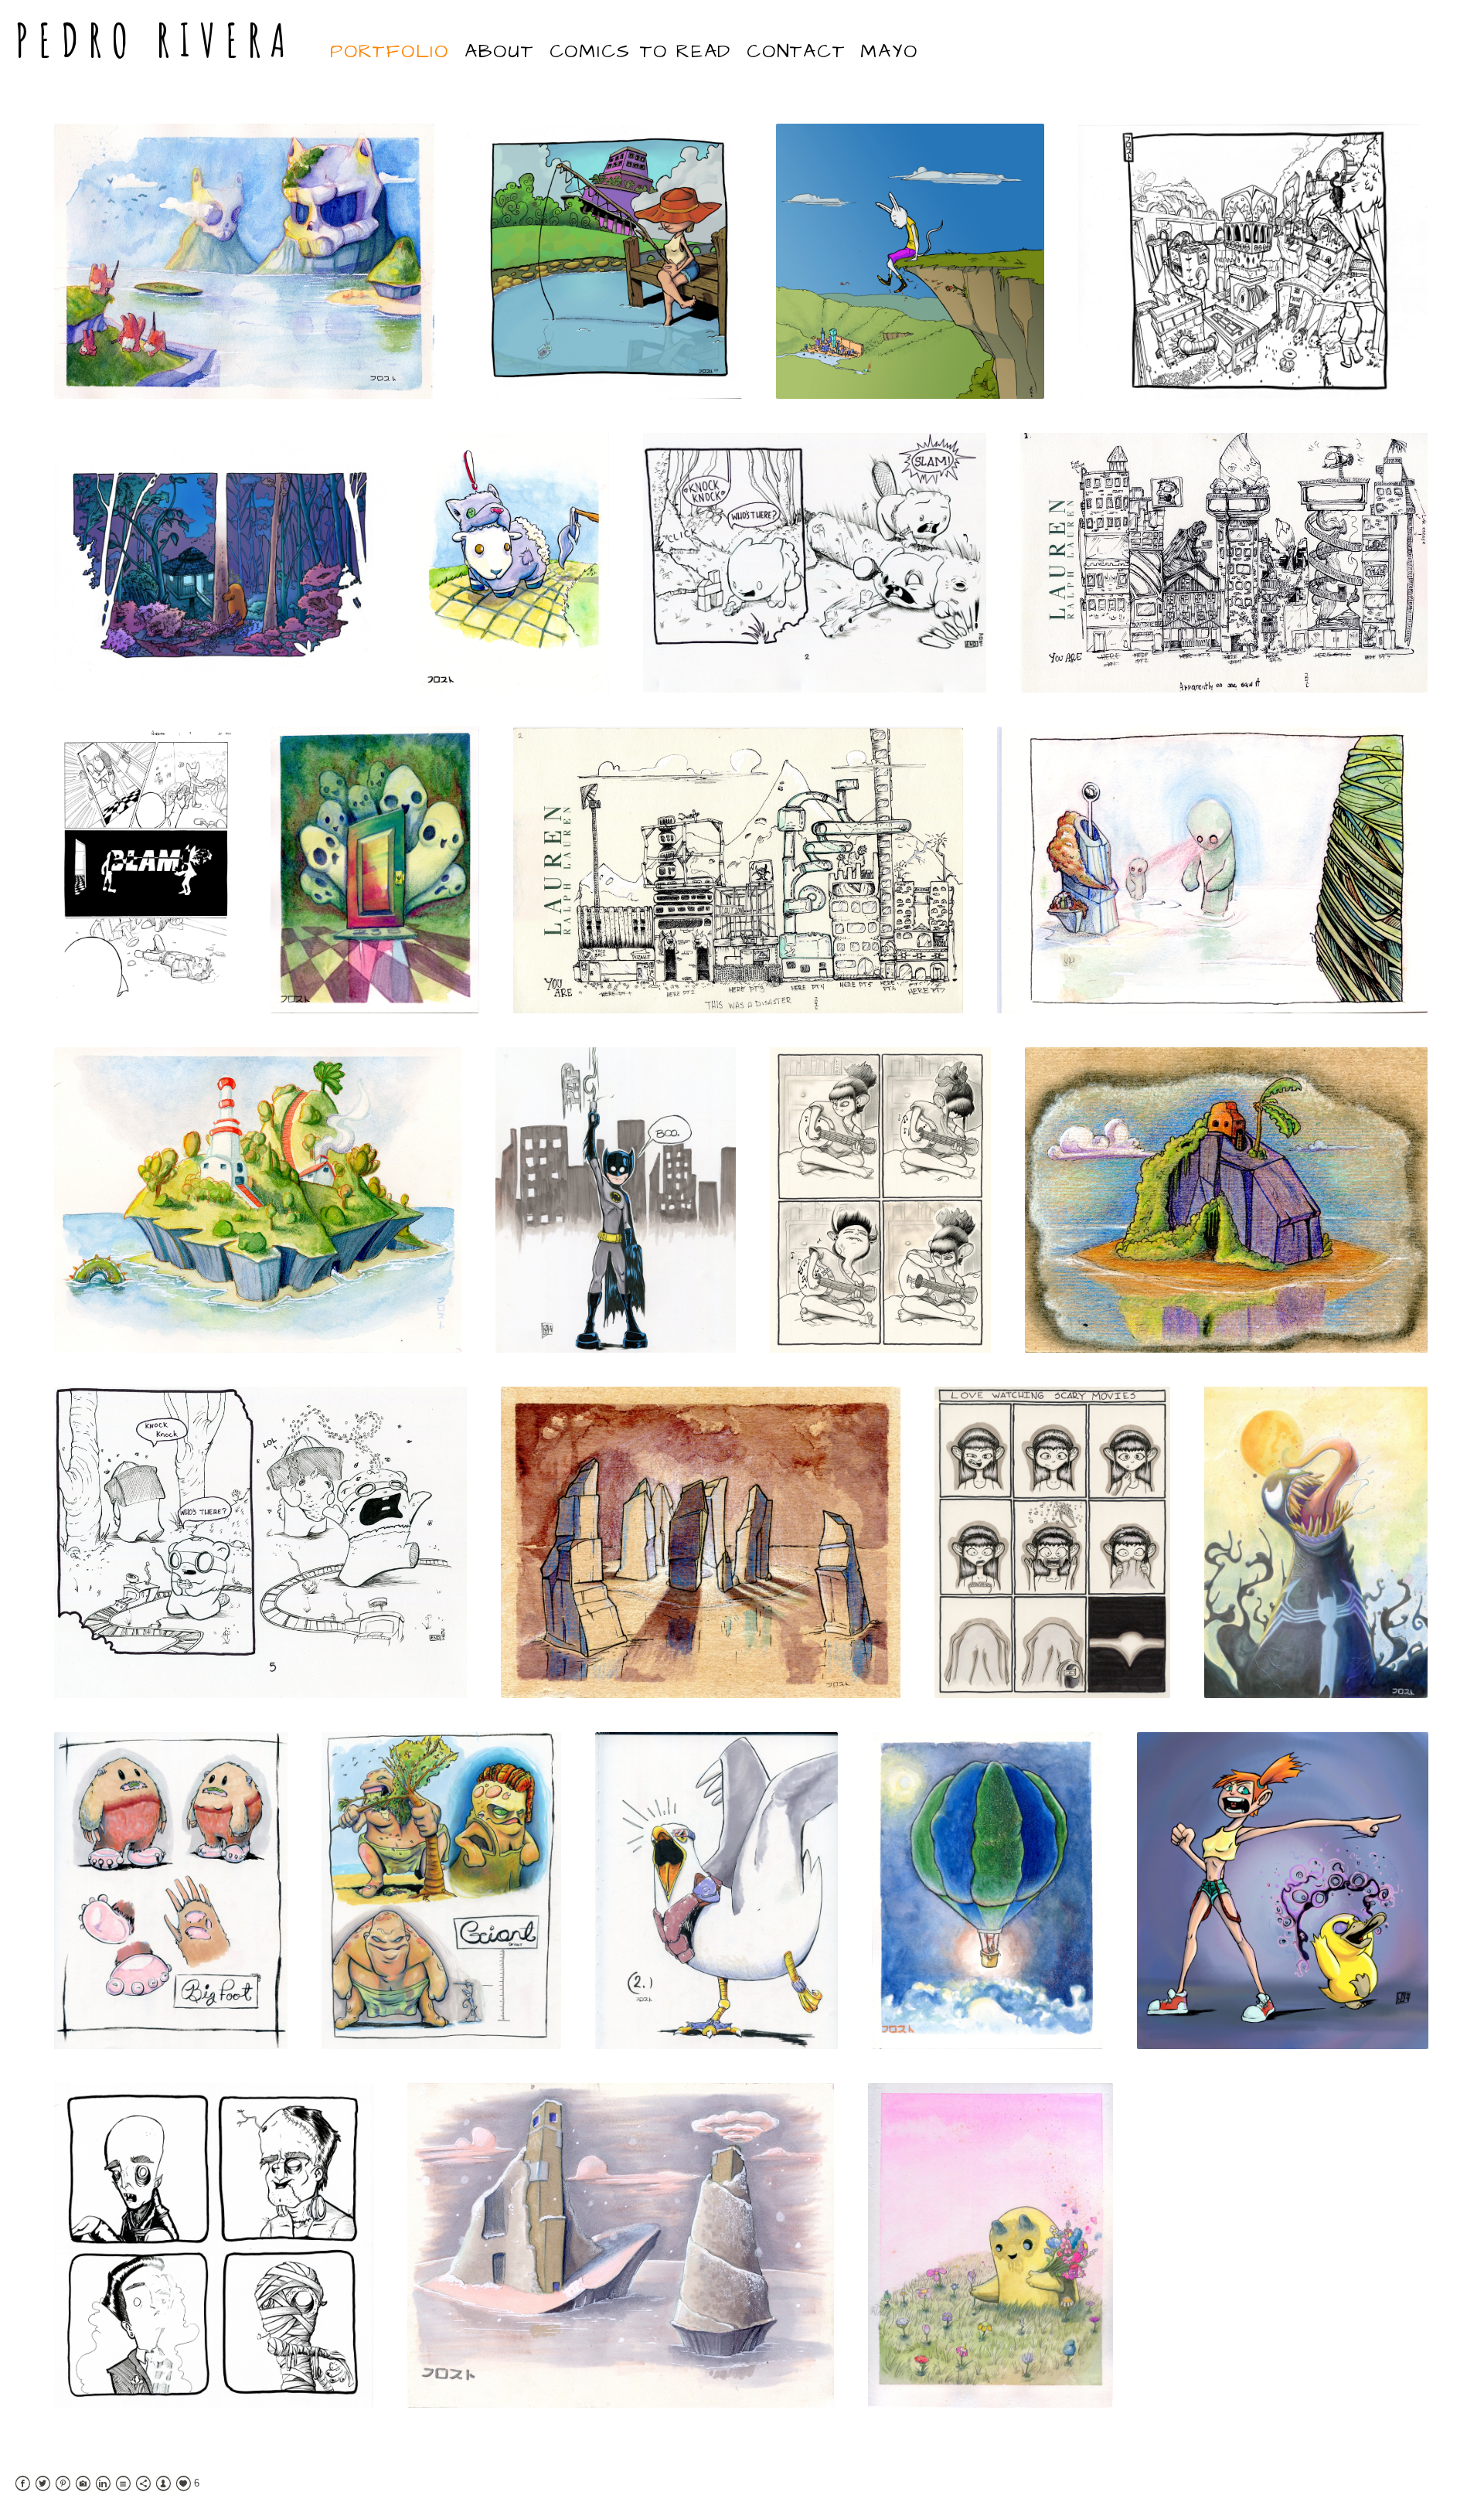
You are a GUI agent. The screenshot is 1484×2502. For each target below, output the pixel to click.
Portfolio (390, 51)
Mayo (889, 51)
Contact (796, 51)
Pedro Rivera (156, 40)
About (499, 51)
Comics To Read (641, 51)
